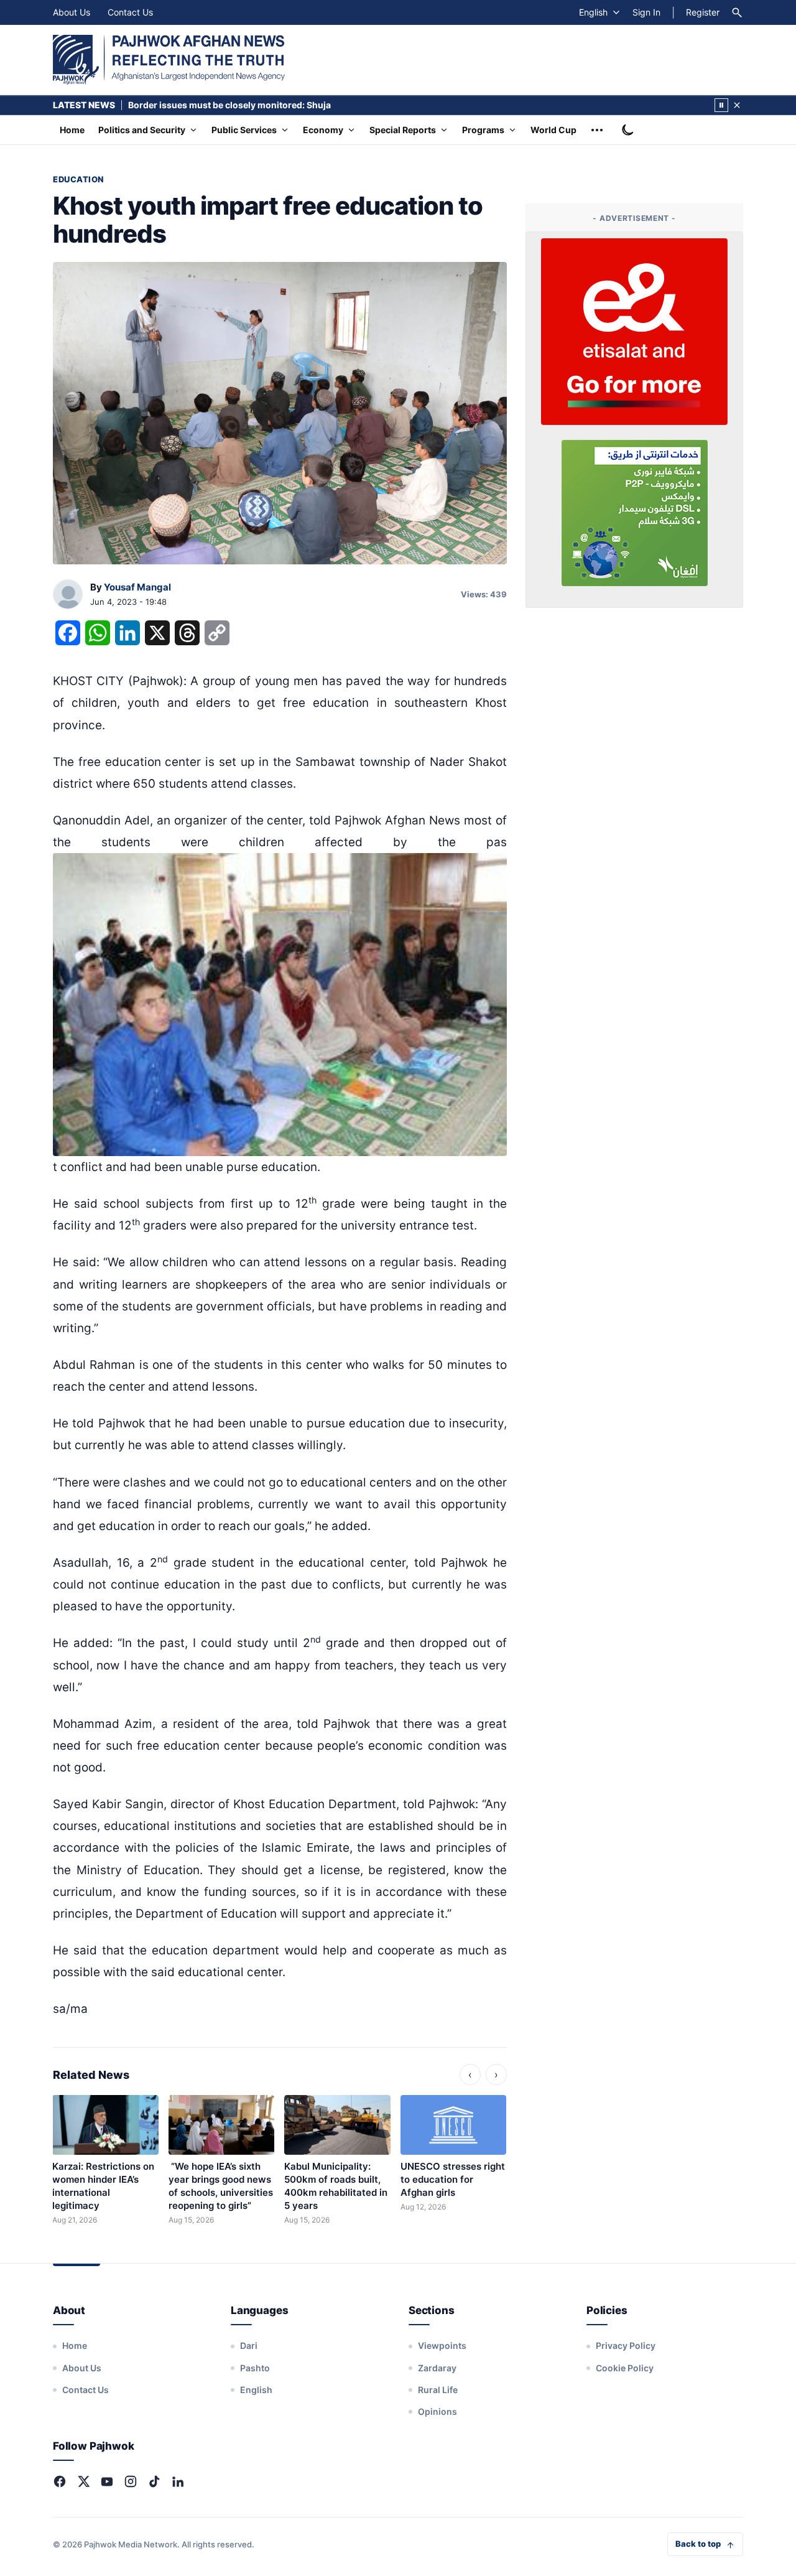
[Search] (737, 12)
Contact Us (130, 12)
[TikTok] (154, 2481)
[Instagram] (131, 2481)
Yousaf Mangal (137, 587)
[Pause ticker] (721, 105)
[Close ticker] (737, 105)
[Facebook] (60, 2481)
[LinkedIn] (178, 2481)
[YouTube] (107, 2481)
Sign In (646, 12)
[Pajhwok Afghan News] (169, 60)
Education (78, 179)
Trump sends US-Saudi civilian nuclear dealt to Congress (249, 105)
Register (703, 12)
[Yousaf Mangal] (68, 595)
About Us (72, 12)
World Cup (553, 130)
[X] (83, 2481)
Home (72, 130)
